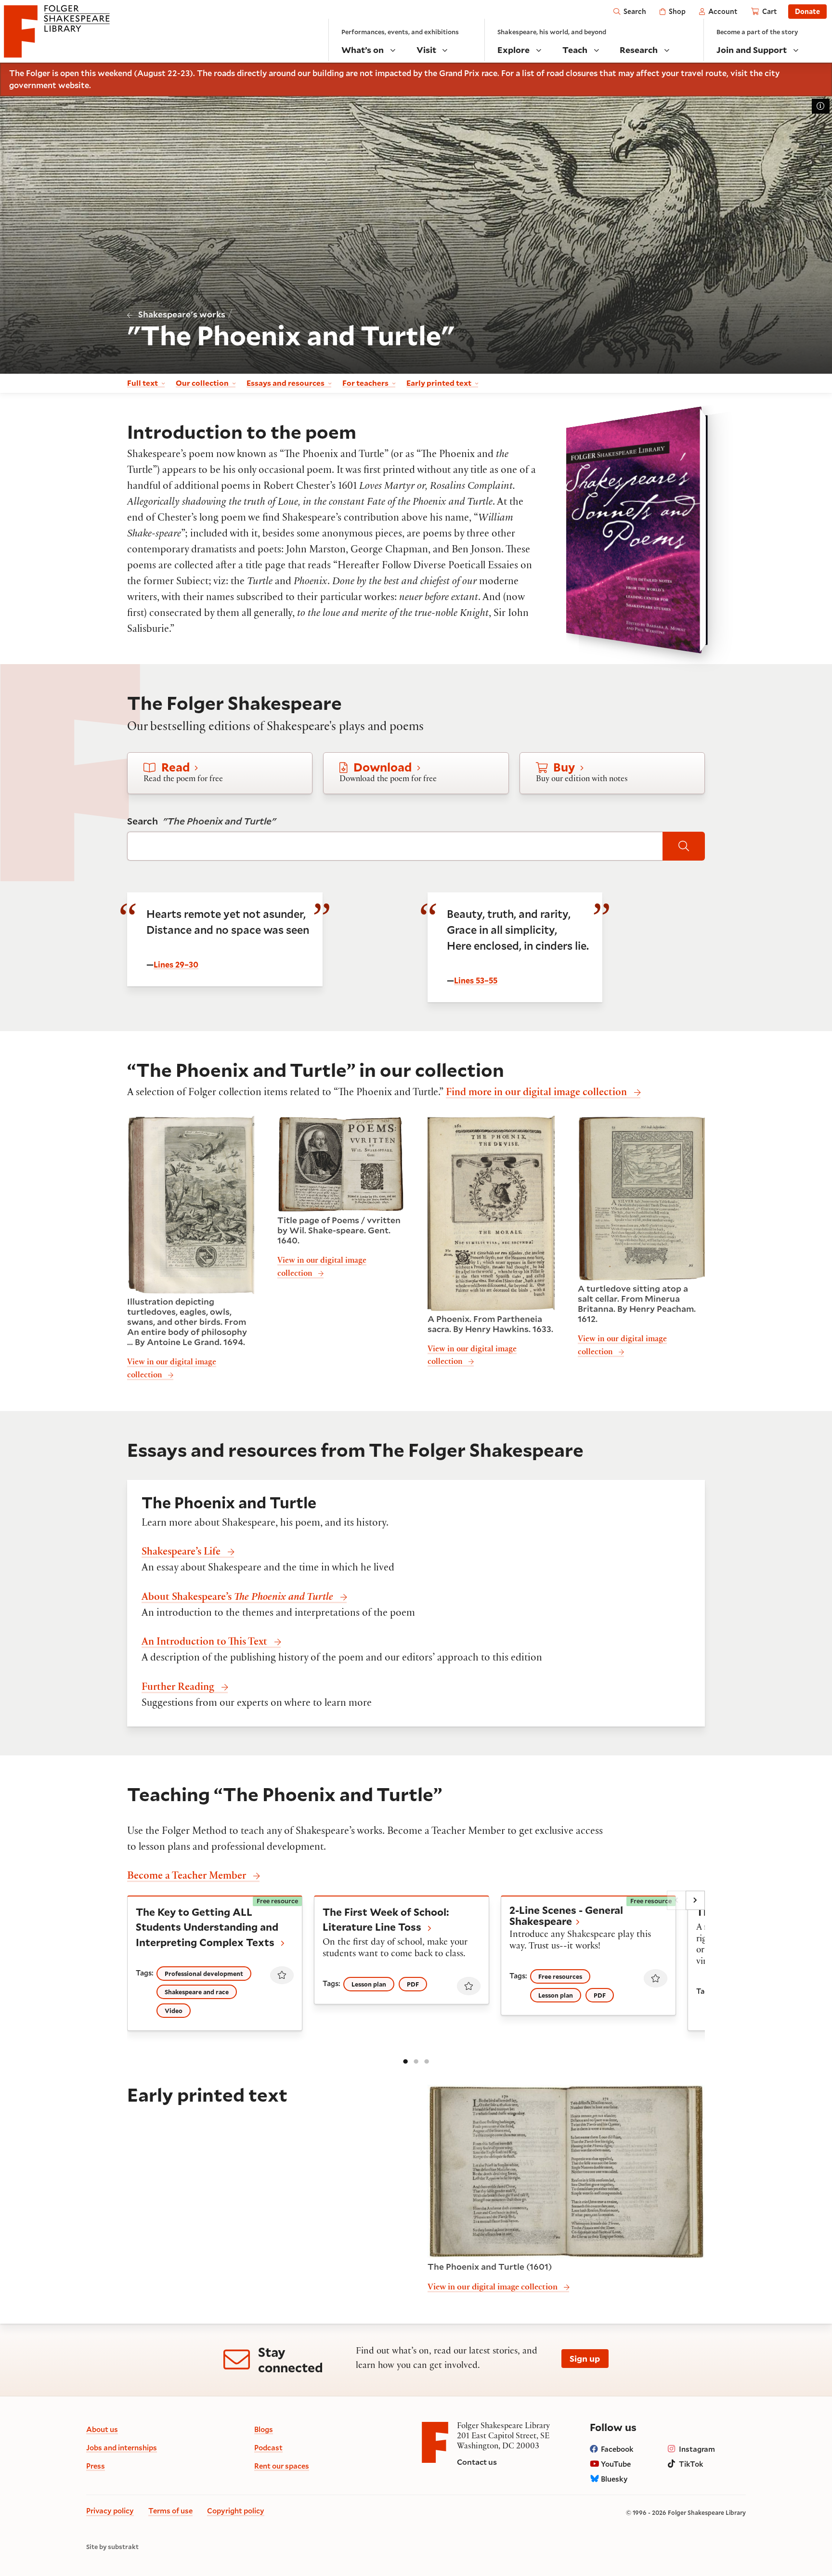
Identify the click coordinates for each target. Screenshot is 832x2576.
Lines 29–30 (176, 964)
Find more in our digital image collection (536, 1093)
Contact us (477, 2462)
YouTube (616, 2464)
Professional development (204, 1974)
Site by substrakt (112, 2547)
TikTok (691, 2464)
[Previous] (676, 1900)
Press (96, 2466)
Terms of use (170, 2511)
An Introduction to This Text (204, 1643)
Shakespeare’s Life (181, 1553)
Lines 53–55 (476, 980)
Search (201, 821)
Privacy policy (110, 2511)
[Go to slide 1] (405, 2061)
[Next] (695, 1900)
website (74, 85)
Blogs (264, 2429)
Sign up (585, 2358)
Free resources (560, 1976)
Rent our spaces (282, 2466)
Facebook (617, 2449)
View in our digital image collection (493, 2288)
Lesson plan (369, 1984)
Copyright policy (236, 2511)
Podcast (268, 2447)
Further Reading (178, 1688)
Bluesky (614, 2479)
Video (174, 2011)
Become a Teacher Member (187, 1877)
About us (102, 2429)
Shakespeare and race (197, 1992)
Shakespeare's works (182, 314)
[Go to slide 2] (416, 2061)
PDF (413, 1984)
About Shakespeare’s (237, 1598)
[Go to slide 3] (427, 2061)
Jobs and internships (122, 2447)
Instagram (697, 2449)
